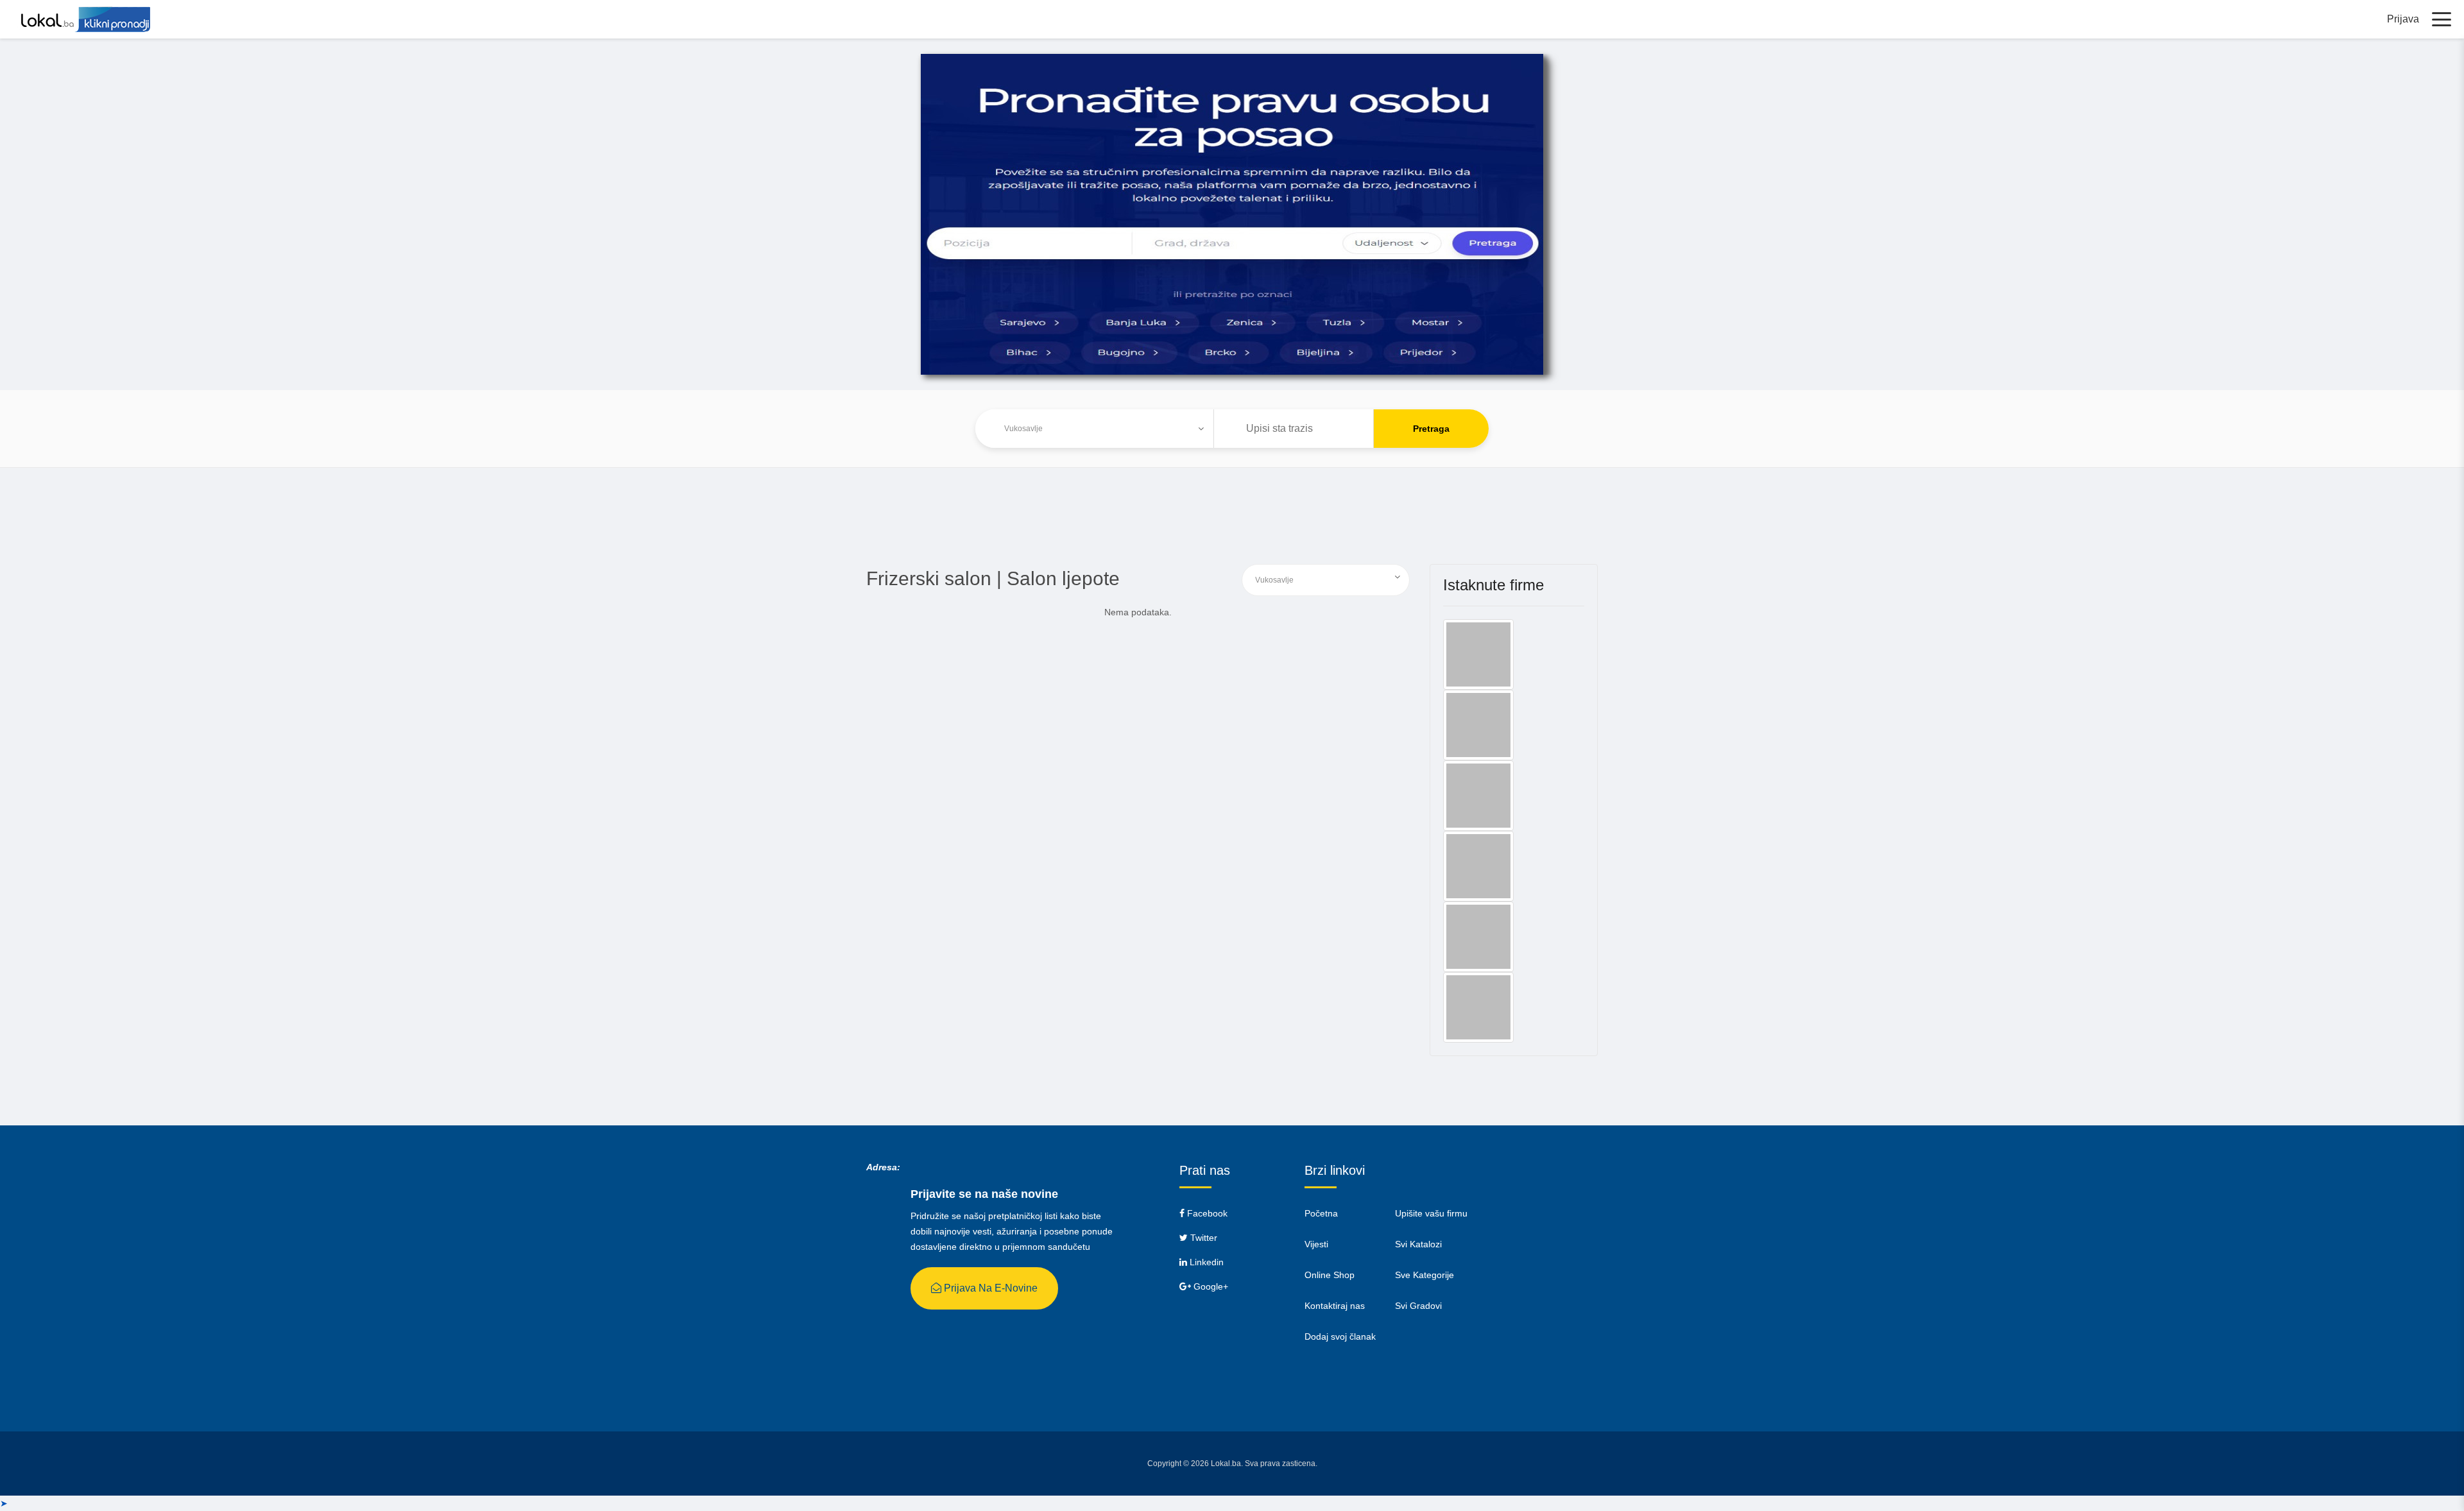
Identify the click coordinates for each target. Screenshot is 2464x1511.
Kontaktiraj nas (1335, 1306)
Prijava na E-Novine (989, 1288)
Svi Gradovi (1418, 1306)
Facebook (1206, 1213)
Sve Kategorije (1425, 1275)
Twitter (1202, 1238)
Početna (1321, 1213)
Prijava (2403, 19)
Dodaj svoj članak (1340, 1336)
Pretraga (1431, 429)
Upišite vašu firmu (1431, 1213)
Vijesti (1316, 1244)
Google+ (1210, 1286)
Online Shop (1330, 1275)
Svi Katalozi (1418, 1244)
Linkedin (1205, 1262)
